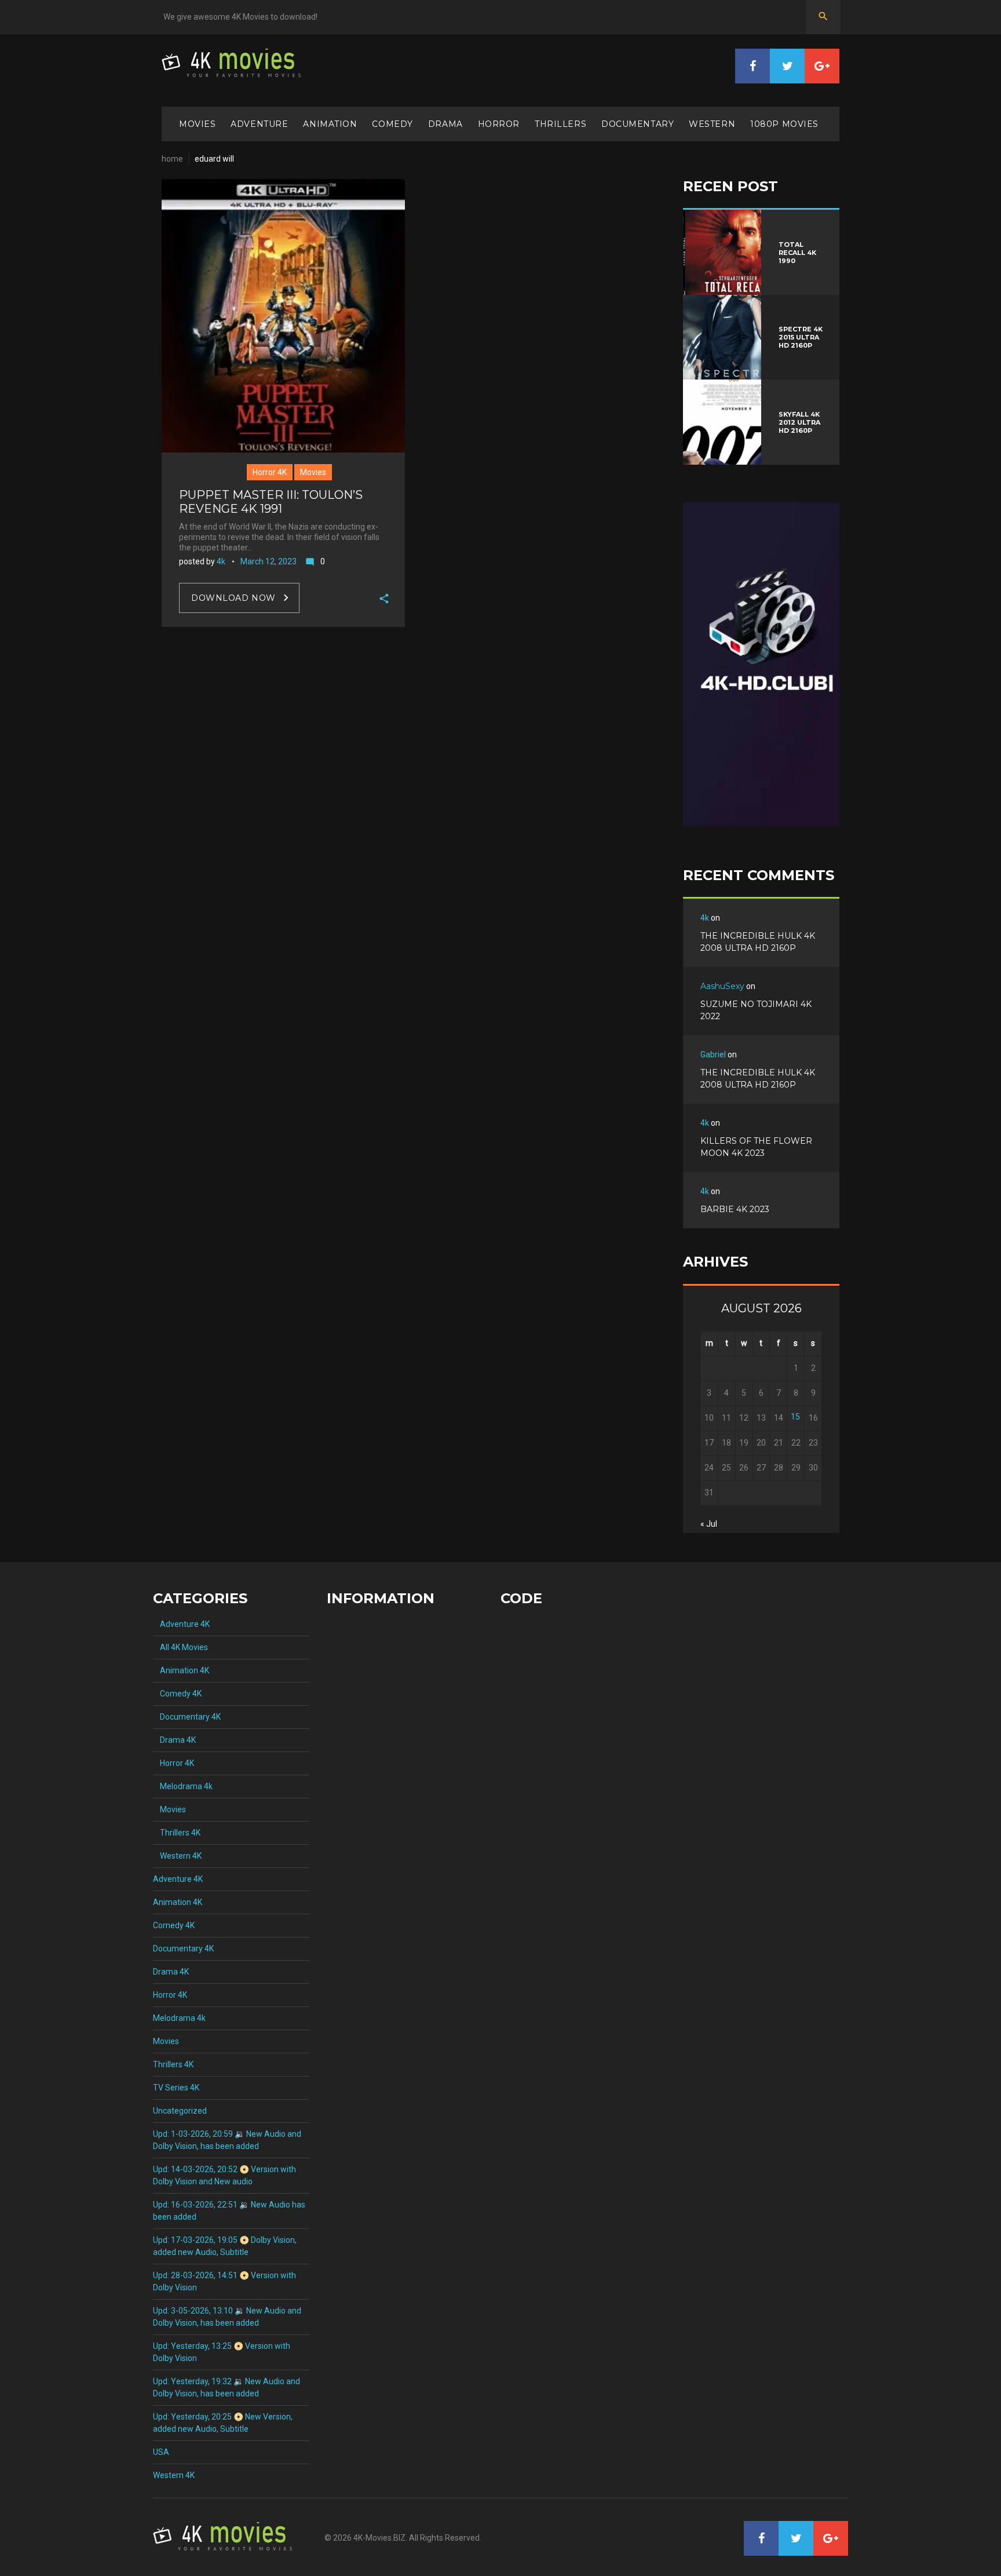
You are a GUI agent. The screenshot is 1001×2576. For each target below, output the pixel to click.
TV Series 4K (176, 2088)
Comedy (392, 124)
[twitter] (787, 66)
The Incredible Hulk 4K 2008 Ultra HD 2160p (758, 942)
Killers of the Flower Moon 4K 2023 (756, 1147)
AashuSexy (722, 986)
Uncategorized (180, 2111)
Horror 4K (270, 472)
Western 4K (177, 1856)
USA (161, 2452)
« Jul (709, 1524)
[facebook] (752, 66)
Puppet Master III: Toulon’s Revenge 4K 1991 (271, 502)
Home (172, 159)
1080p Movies (784, 124)
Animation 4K (181, 1670)
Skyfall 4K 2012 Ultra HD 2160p (799, 422)
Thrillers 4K (177, 1833)
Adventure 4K (181, 1624)
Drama (445, 124)
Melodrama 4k (183, 1786)
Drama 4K (174, 1740)
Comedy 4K (177, 1694)
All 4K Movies (180, 1647)
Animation (330, 124)
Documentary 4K (187, 1717)
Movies (197, 124)
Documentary (638, 124)
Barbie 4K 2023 (735, 1209)
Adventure (259, 124)
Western (712, 124)
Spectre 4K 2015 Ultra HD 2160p (801, 337)
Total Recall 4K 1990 (797, 253)
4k (221, 561)
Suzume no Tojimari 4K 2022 (756, 1010)
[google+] (822, 66)
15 (795, 1417)
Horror (499, 124)
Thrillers (560, 124)
